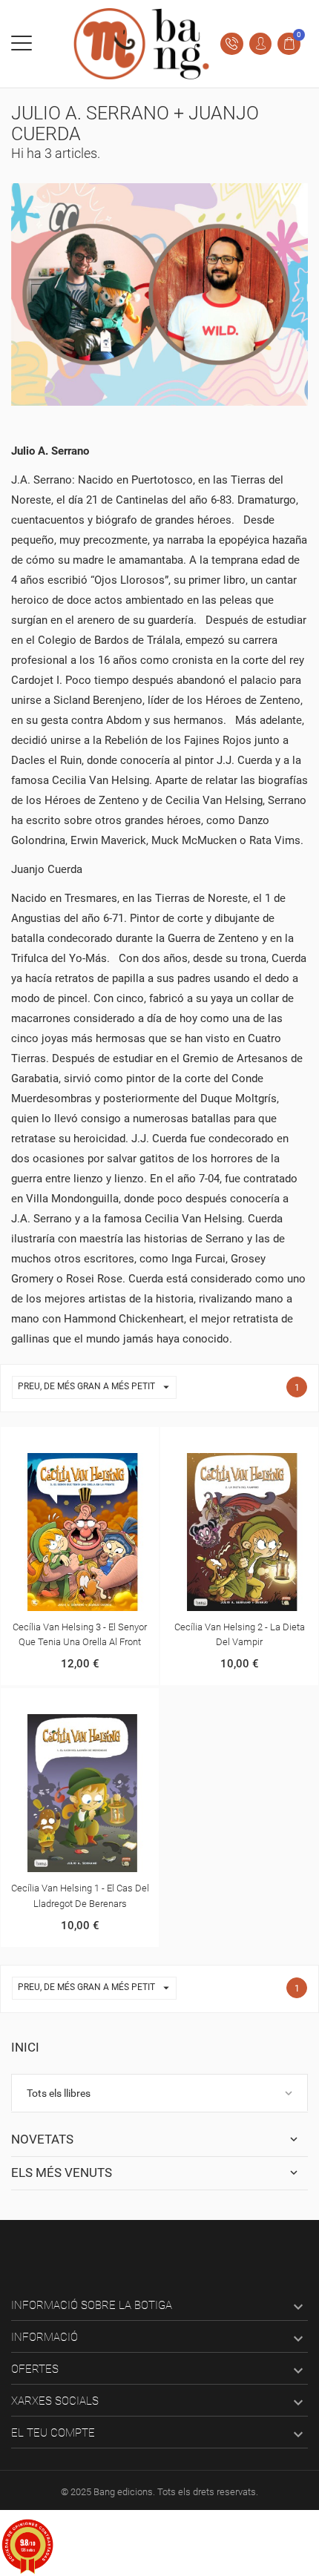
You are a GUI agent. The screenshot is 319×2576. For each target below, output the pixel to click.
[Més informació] (80, 1441)
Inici (25, 2047)
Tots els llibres (59, 2093)
